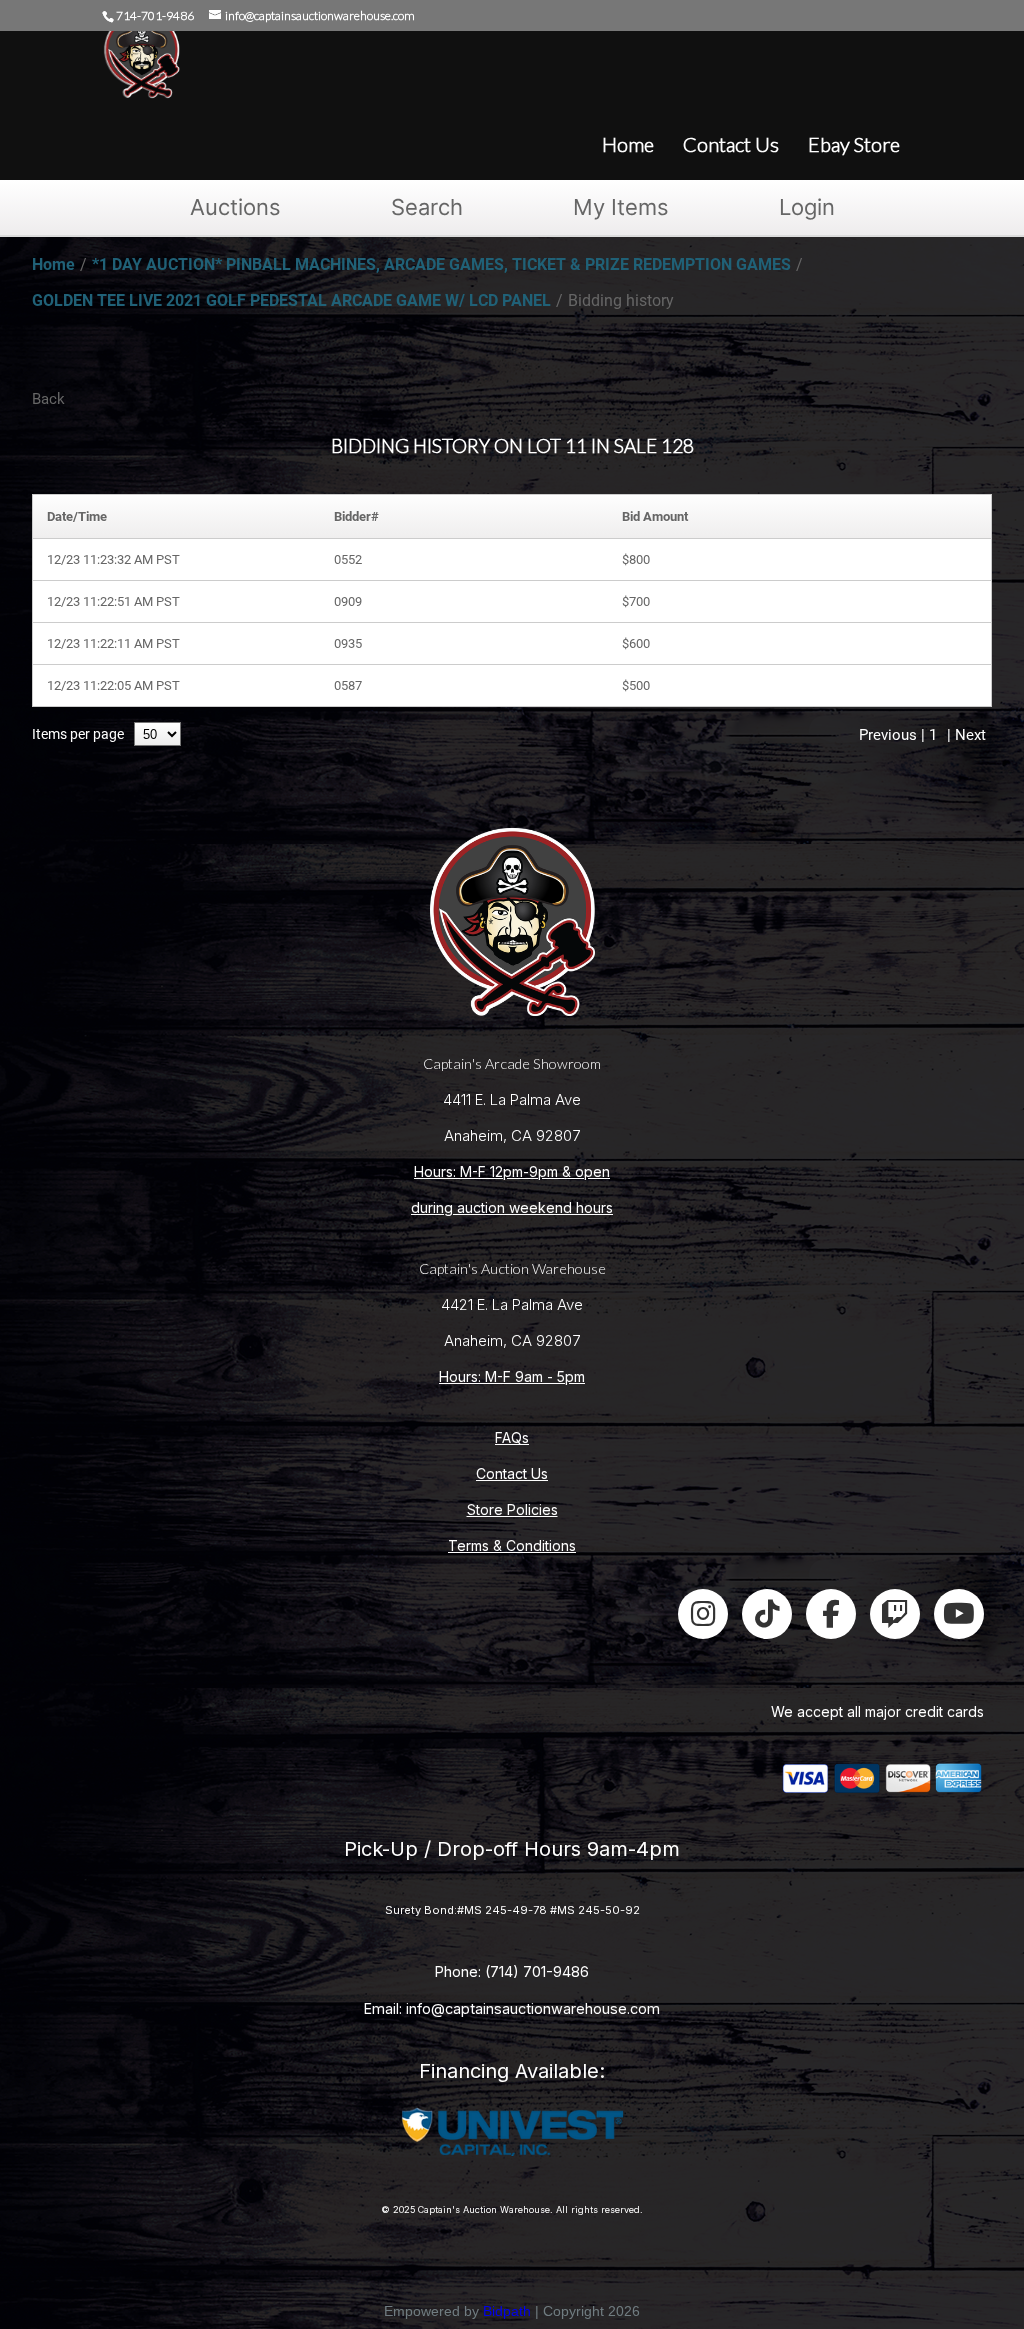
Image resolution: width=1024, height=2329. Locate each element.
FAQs (512, 1437)
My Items (621, 207)
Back (48, 399)
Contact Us (512, 1473)
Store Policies (512, 1509)
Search (427, 207)
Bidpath (507, 2311)
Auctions (235, 207)
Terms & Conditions (512, 1545)
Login (807, 207)
